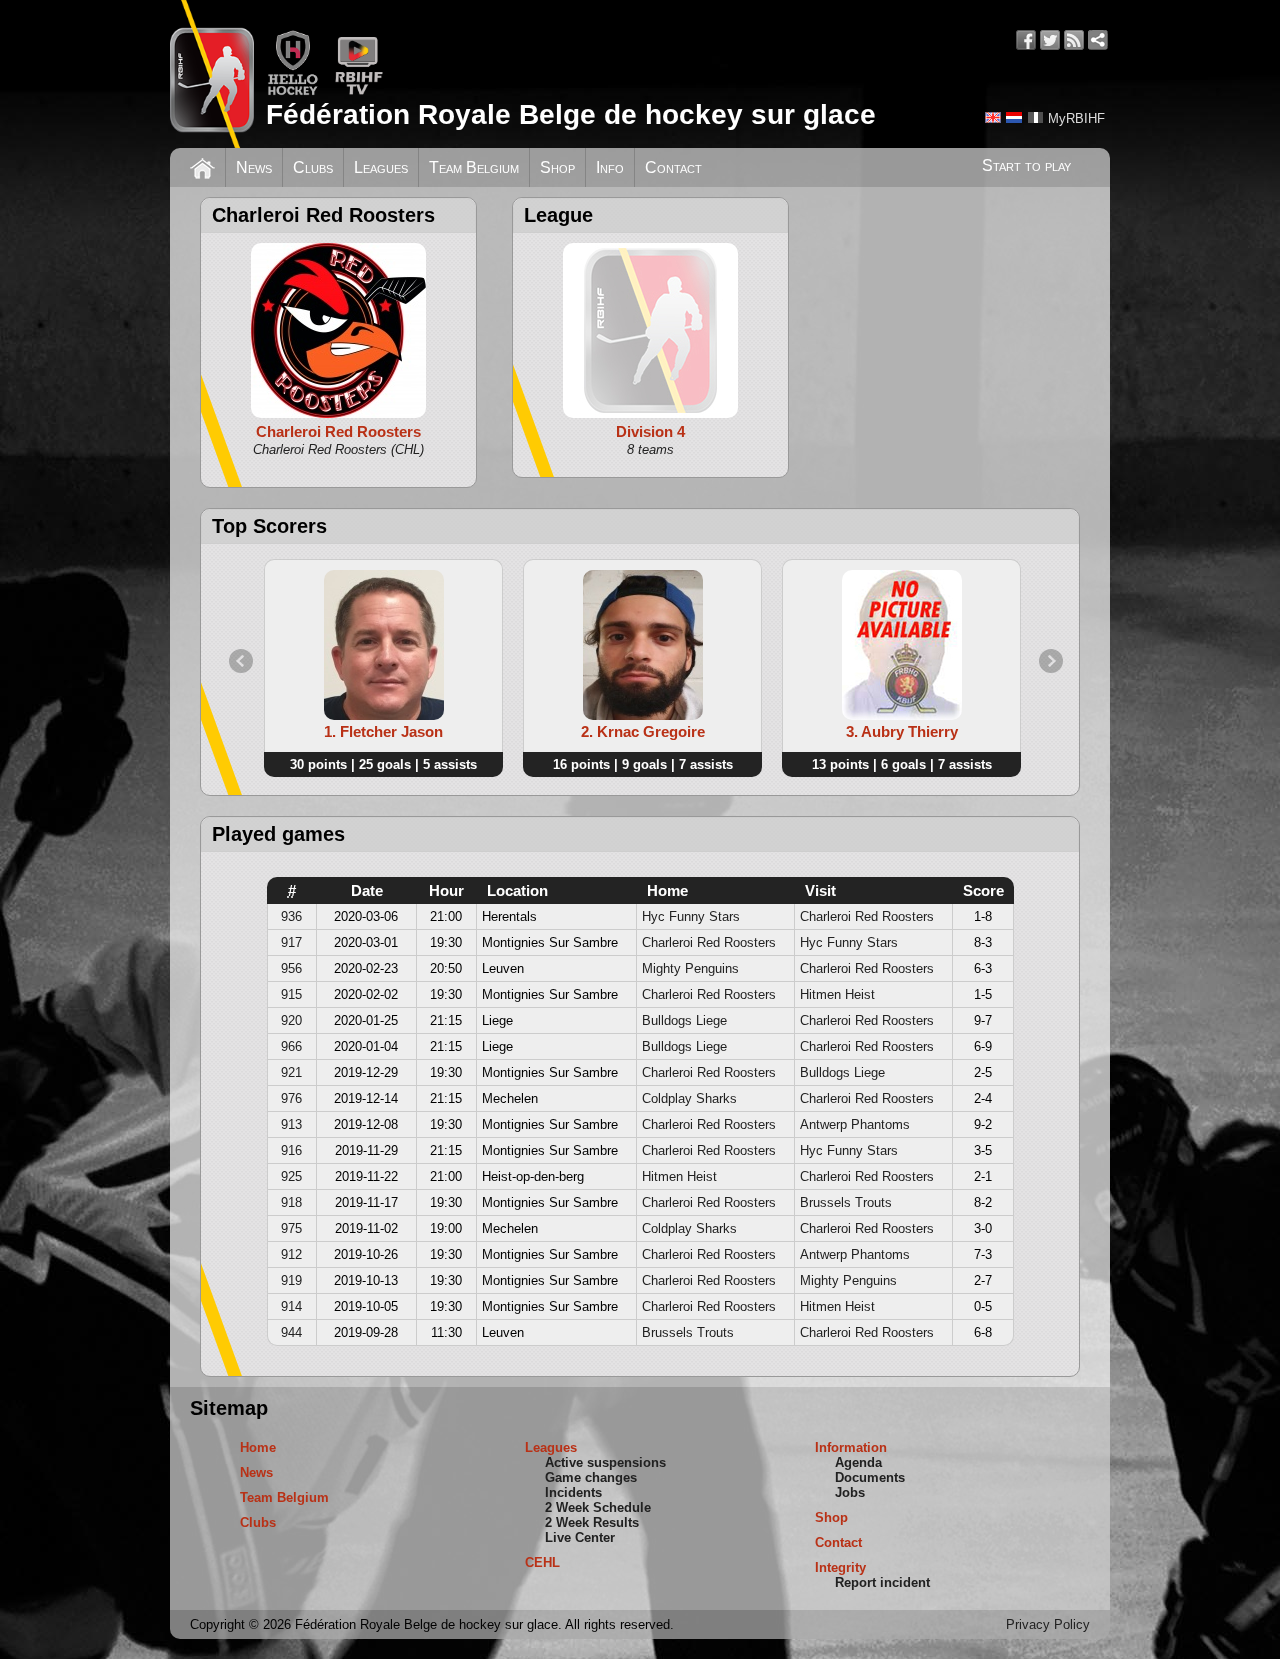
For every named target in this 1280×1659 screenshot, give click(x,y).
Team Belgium (474, 167)
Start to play (1026, 165)
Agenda (858, 1462)
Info (610, 167)
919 (291, 1280)
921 (291, 1072)
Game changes (591, 1477)
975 (291, 1228)
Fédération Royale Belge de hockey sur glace (571, 114)
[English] (993, 117)
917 (291, 942)
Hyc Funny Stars (691, 916)
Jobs (850, 1492)
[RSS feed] (1074, 40)
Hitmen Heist (837, 994)
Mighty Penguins (690, 968)
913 (291, 1124)
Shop (557, 167)
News (254, 167)
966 (291, 1046)
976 (291, 1098)
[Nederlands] (1014, 117)
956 (291, 968)
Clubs (313, 167)
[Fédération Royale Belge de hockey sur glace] (212, 74)
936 (291, 916)
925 (291, 1176)
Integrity (840, 1567)
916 (291, 1150)
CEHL (542, 1562)
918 (291, 1202)
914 (291, 1306)
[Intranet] (1098, 40)
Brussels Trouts (846, 1202)
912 (291, 1254)
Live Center (580, 1537)
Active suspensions (605, 1462)
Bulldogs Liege (684, 1020)
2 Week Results (592, 1522)
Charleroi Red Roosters (867, 916)
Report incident (882, 1582)
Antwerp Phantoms (855, 1124)
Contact (673, 167)
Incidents (573, 1492)
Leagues (381, 167)
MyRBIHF (1076, 118)
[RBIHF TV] (358, 91)
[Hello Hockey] (292, 91)
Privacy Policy (1048, 1624)
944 (291, 1332)
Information (851, 1447)
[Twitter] (1050, 40)
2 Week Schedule (598, 1507)
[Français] (1035, 117)
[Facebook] (1026, 40)
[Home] (202, 166)
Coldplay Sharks (689, 1098)
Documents (870, 1477)
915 (291, 994)
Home (258, 1447)
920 (291, 1020)
